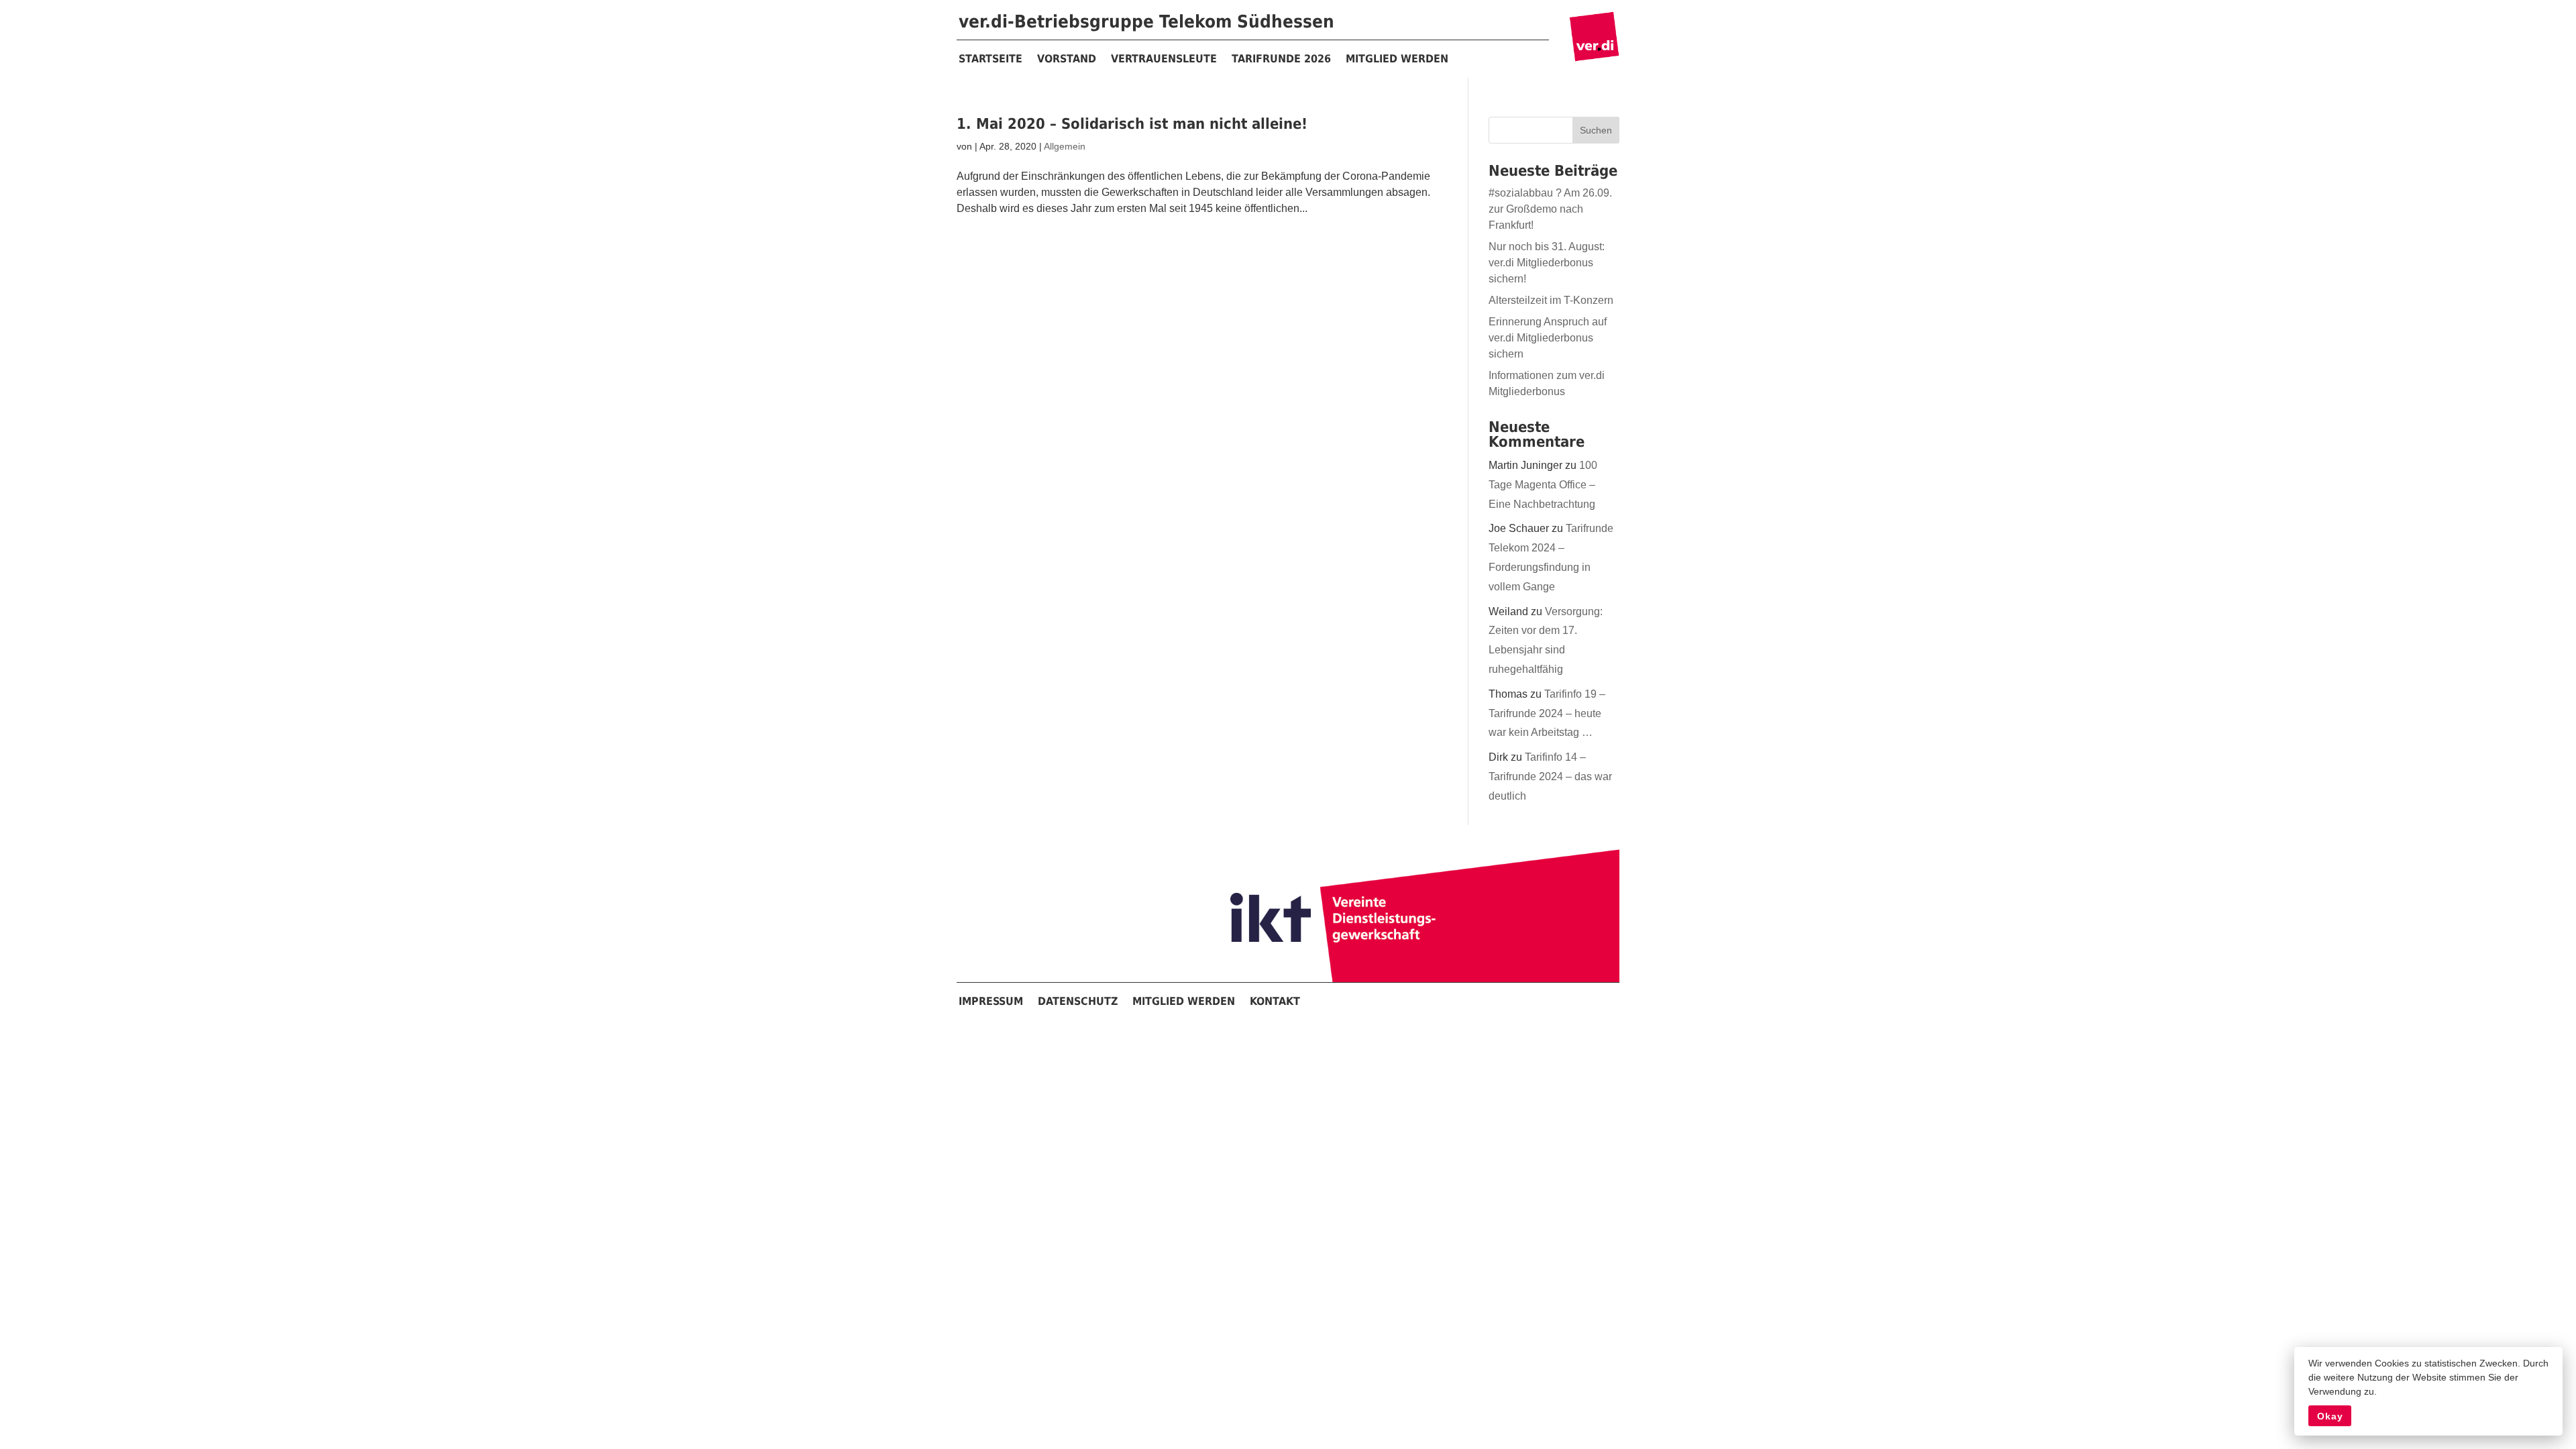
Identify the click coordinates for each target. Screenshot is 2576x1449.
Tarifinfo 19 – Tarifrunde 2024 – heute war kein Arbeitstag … (1547, 713)
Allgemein (1065, 146)
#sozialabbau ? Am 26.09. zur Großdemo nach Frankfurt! (1550, 209)
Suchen (1596, 130)
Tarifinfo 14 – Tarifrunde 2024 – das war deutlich (1550, 776)
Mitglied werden (1397, 59)
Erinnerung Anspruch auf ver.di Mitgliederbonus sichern (1548, 338)
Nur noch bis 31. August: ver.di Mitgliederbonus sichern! (1547, 263)
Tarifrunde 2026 (1281, 59)
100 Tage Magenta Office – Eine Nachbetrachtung (1543, 485)
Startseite (990, 59)
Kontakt (1275, 1001)
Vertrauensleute (1164, 59)
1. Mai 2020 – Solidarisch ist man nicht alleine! (1132, 124)
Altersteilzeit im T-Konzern (1551, 300)
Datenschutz (1078, 1001)
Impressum (991, 1001)
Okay (2330, 1416)
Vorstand (1067, 59)
